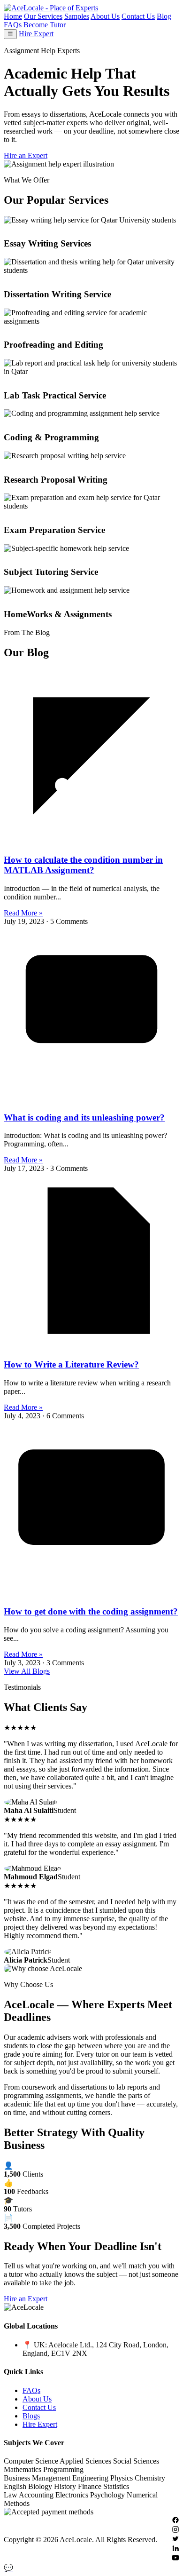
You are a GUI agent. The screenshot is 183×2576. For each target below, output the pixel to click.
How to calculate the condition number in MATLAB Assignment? (83, 865)
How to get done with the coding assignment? (91, 1611)
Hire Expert (36, 34)
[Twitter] (175, 2540)
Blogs (31, 2416)
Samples (77, 16)
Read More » (23, 913)
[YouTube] (175, 2559)
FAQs (13, 25)
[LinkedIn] (175, 2549)
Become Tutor (45, 25)
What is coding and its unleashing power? (84, 1117)
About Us (105, 16)
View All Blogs (27, 1671)
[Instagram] (175, 2531)
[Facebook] (175, 2521)
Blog (164, 16)
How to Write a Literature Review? (71, 1364)
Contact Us (138, 16)
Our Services (43, 16)
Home (13, 16)
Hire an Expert (26, 155)
